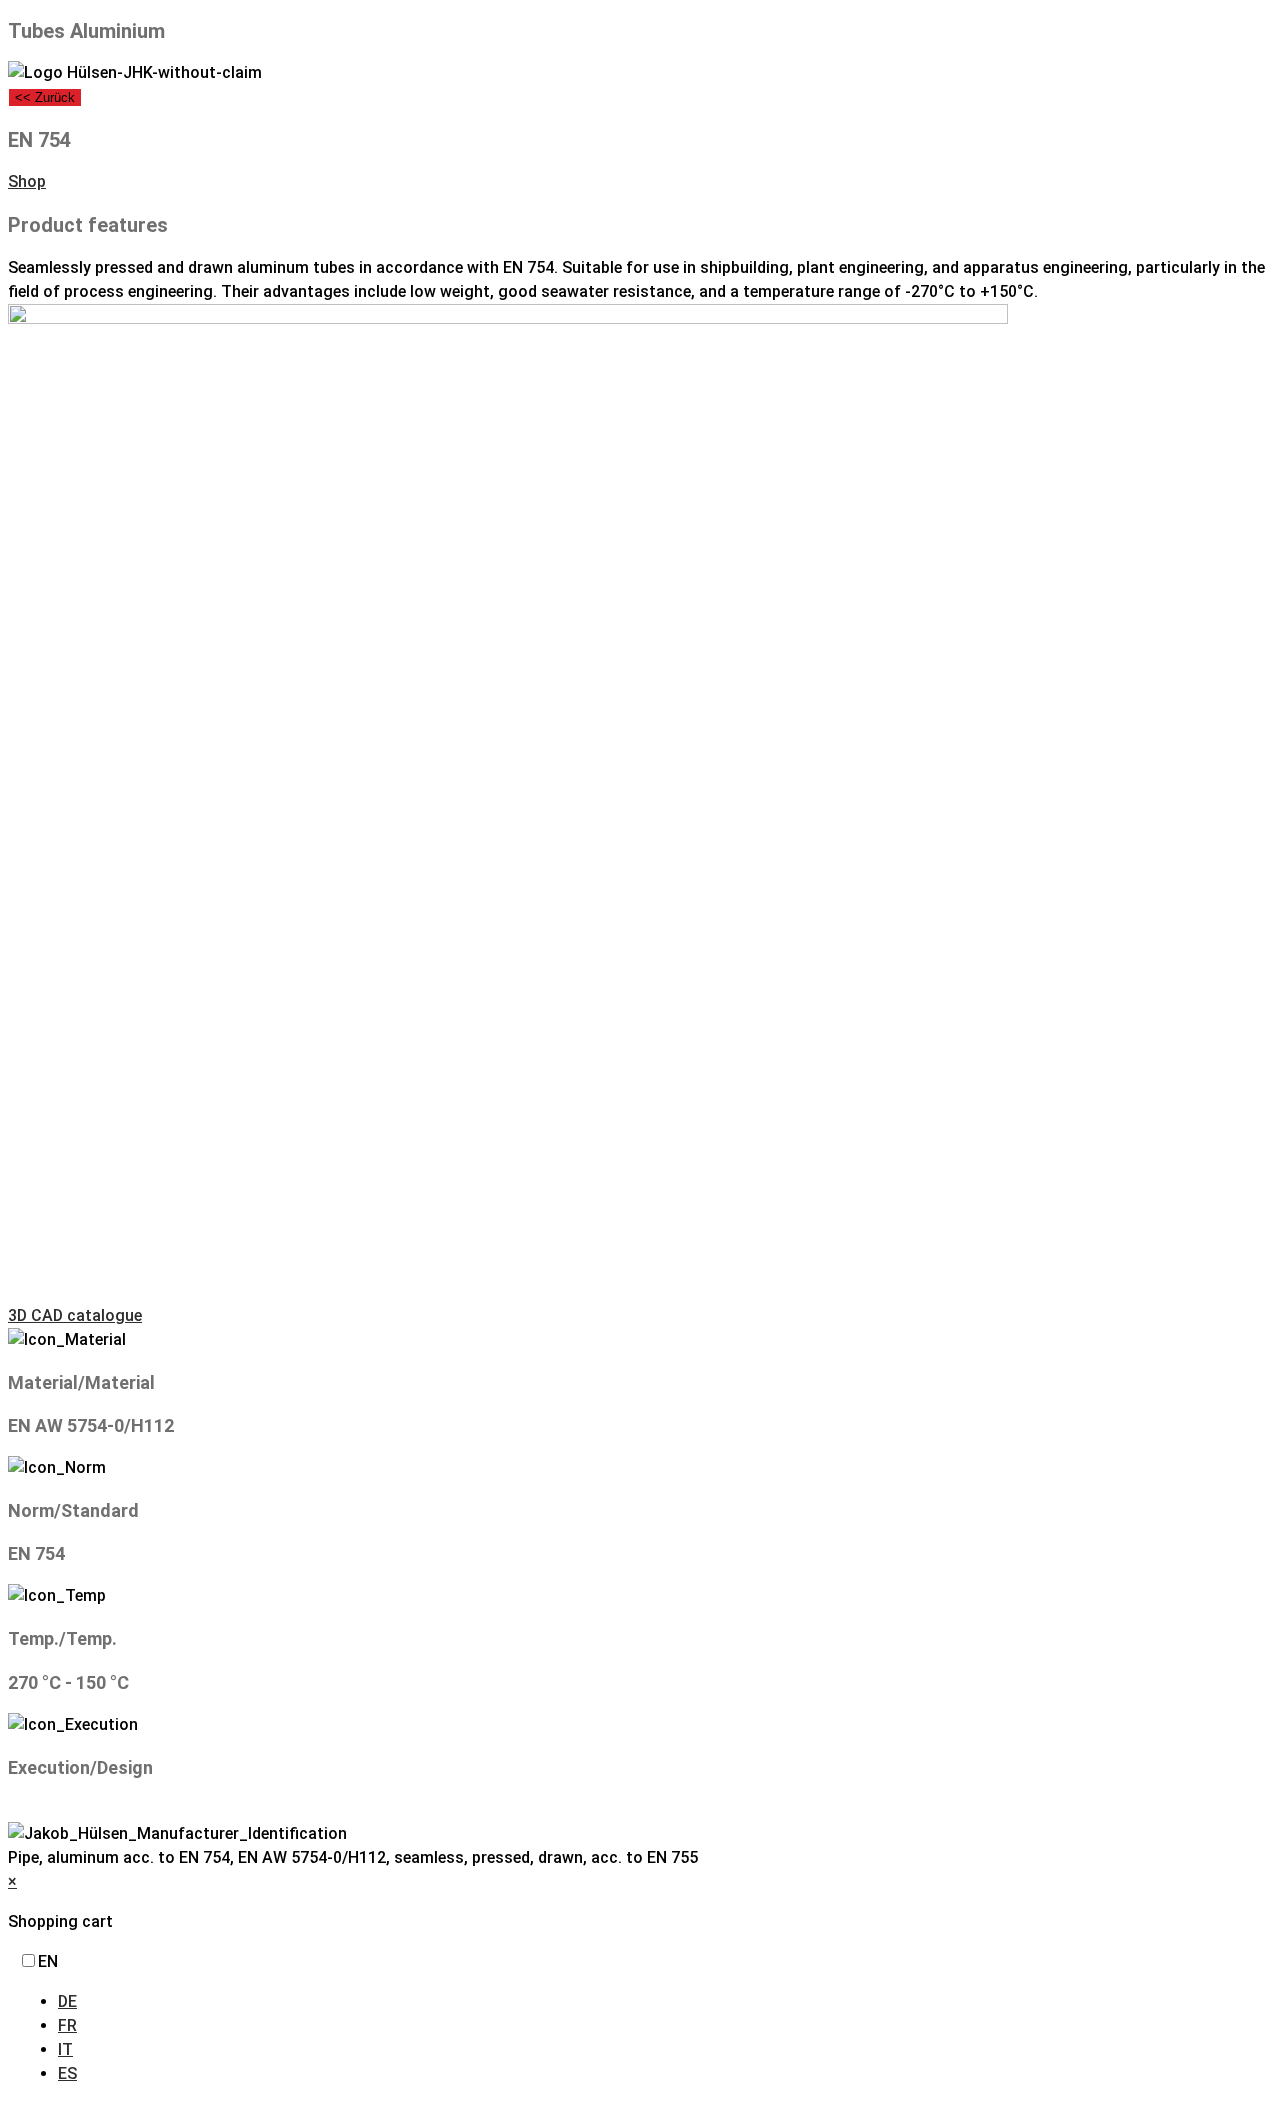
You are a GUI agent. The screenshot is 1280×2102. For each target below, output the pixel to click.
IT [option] (65, 2049)
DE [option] (67, 2001)
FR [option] (67, 2025)
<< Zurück (45, 97)
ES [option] (67, 2073)
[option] (665, 2002)
